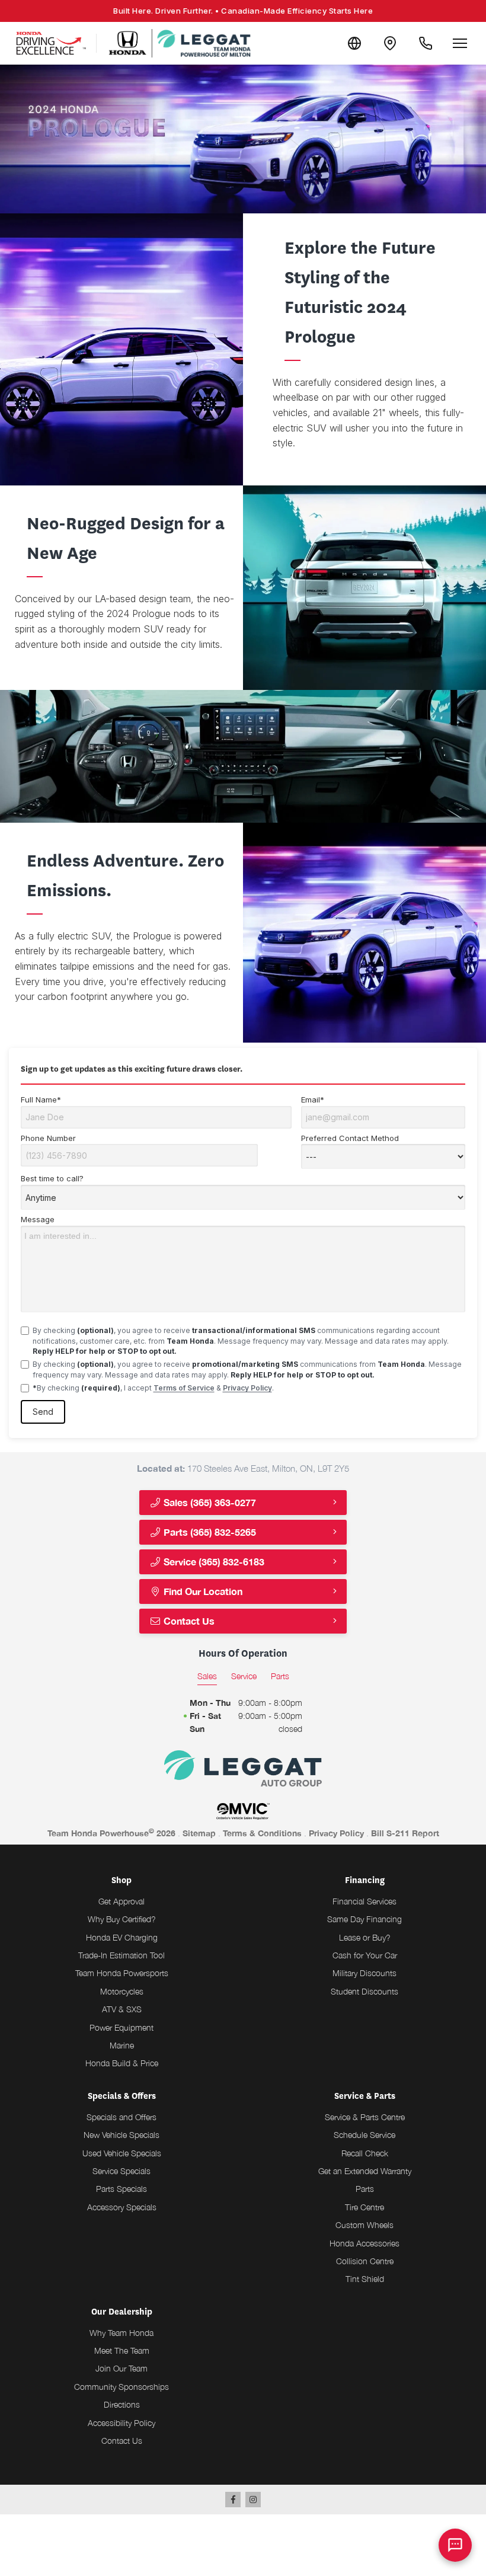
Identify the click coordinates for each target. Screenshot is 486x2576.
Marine (122, 2045)
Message (38, 1219)
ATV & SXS (122, 2009)
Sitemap (199, 1833)
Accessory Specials (122, 2207)
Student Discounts (364, 1991)
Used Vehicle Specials (122, 2153)
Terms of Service (184, 1388)
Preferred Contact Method (350, 1138)
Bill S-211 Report (405, 1833)
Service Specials (121, 2171)
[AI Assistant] (455, 2545)
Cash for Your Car (365, 1955)
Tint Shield (365, 2279)
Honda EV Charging (122, 1937)
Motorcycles (122, 1991)
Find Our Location (202, 1591)
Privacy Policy (247, 1388)
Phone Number (48, 1138)
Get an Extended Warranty (365, 2171)
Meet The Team (122, 2350)
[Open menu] (460, 43)
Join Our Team (121, 2368)
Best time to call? (52, 1178)
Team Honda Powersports (122, 1973)
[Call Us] (426, 43)
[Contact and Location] (390, 43)
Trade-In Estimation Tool (121, 1955)
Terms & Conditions (262, 1833)
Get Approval (121, 1901)
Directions (122, 2404)
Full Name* (41, 1100)
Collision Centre (365, 2261)
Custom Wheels (364, 2225)
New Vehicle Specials (121, 2135)
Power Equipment (121, 2027)
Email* (313, 1100)
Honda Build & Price (122, 2063)
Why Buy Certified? (122, 1919)
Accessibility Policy (121, 2423)
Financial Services (364, 1901)
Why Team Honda (121, 2333)
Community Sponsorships (121, 2387)
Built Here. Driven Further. (243, 11)
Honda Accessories (364, 2243)
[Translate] (354, 43)
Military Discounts (364, 1973)
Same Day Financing (364, 1919)
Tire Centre (364, 2207)
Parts (365, 2189)
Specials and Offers (121, 2117)
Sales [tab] (207, 1676)
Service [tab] (244, 1676)
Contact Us (188, 1621)
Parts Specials (121, 2189)
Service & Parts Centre (365, 2117)
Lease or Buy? (365, 1937)
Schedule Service (364, 2135)
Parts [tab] (280, 1676)
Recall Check (365, 2153)
